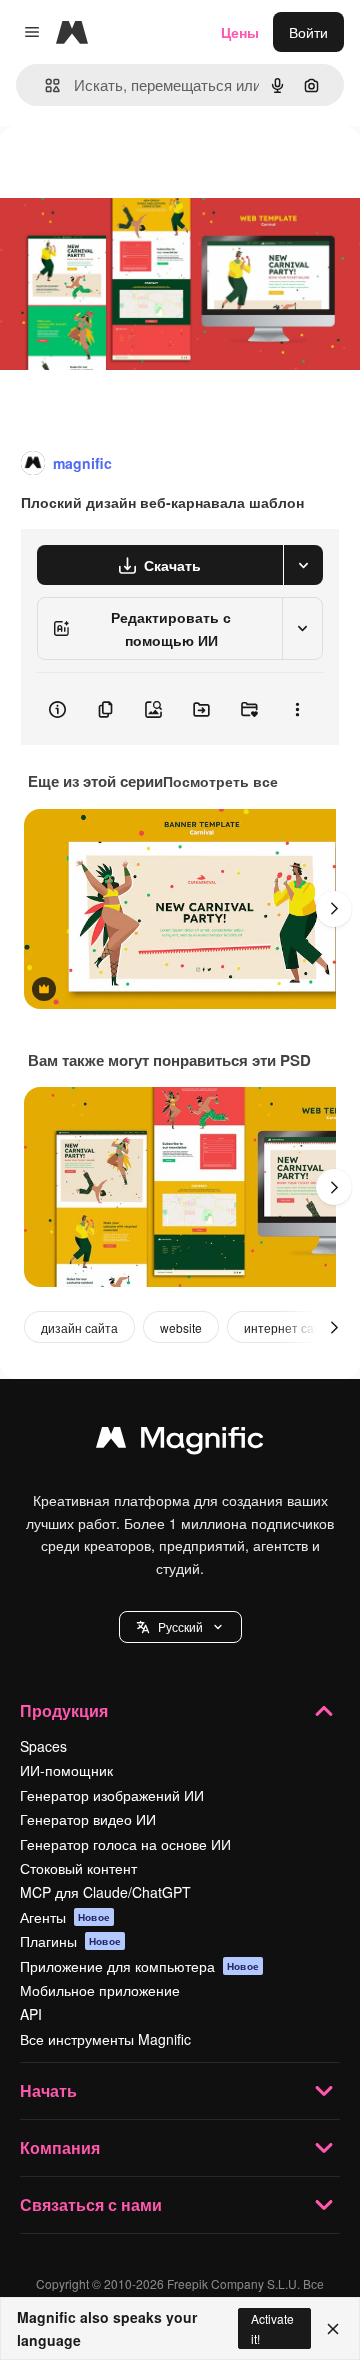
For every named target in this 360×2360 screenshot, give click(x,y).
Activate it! (272, 2328)
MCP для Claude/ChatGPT (105, 1892)
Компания (60, 2147)
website (181, 1327)
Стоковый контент (78, 1868)
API (31, 2014)
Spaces (43, 1746)
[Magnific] (180, 1442)
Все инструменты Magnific (105, 2039)
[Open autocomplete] (44, 85)
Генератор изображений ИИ (112, 1795)
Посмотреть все (220, 781)
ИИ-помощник (66, 1770)
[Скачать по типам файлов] (303, 565)
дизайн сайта (79, 1327)
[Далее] (334, 909)
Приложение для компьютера (139, 1966)
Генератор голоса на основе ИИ (125, 1844)
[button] (180, 1627)
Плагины (70, 1941)
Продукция (64, 1710)
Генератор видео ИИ (88, 1819)
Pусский (180, 1626)
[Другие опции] (297, 709)
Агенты (65, 1917)
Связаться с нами (91, 2204)
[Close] (333, 2329)
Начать (48, 2090)
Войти (308, 32)
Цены (240, 32)
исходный (134, 171)
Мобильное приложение (100, 1990)
